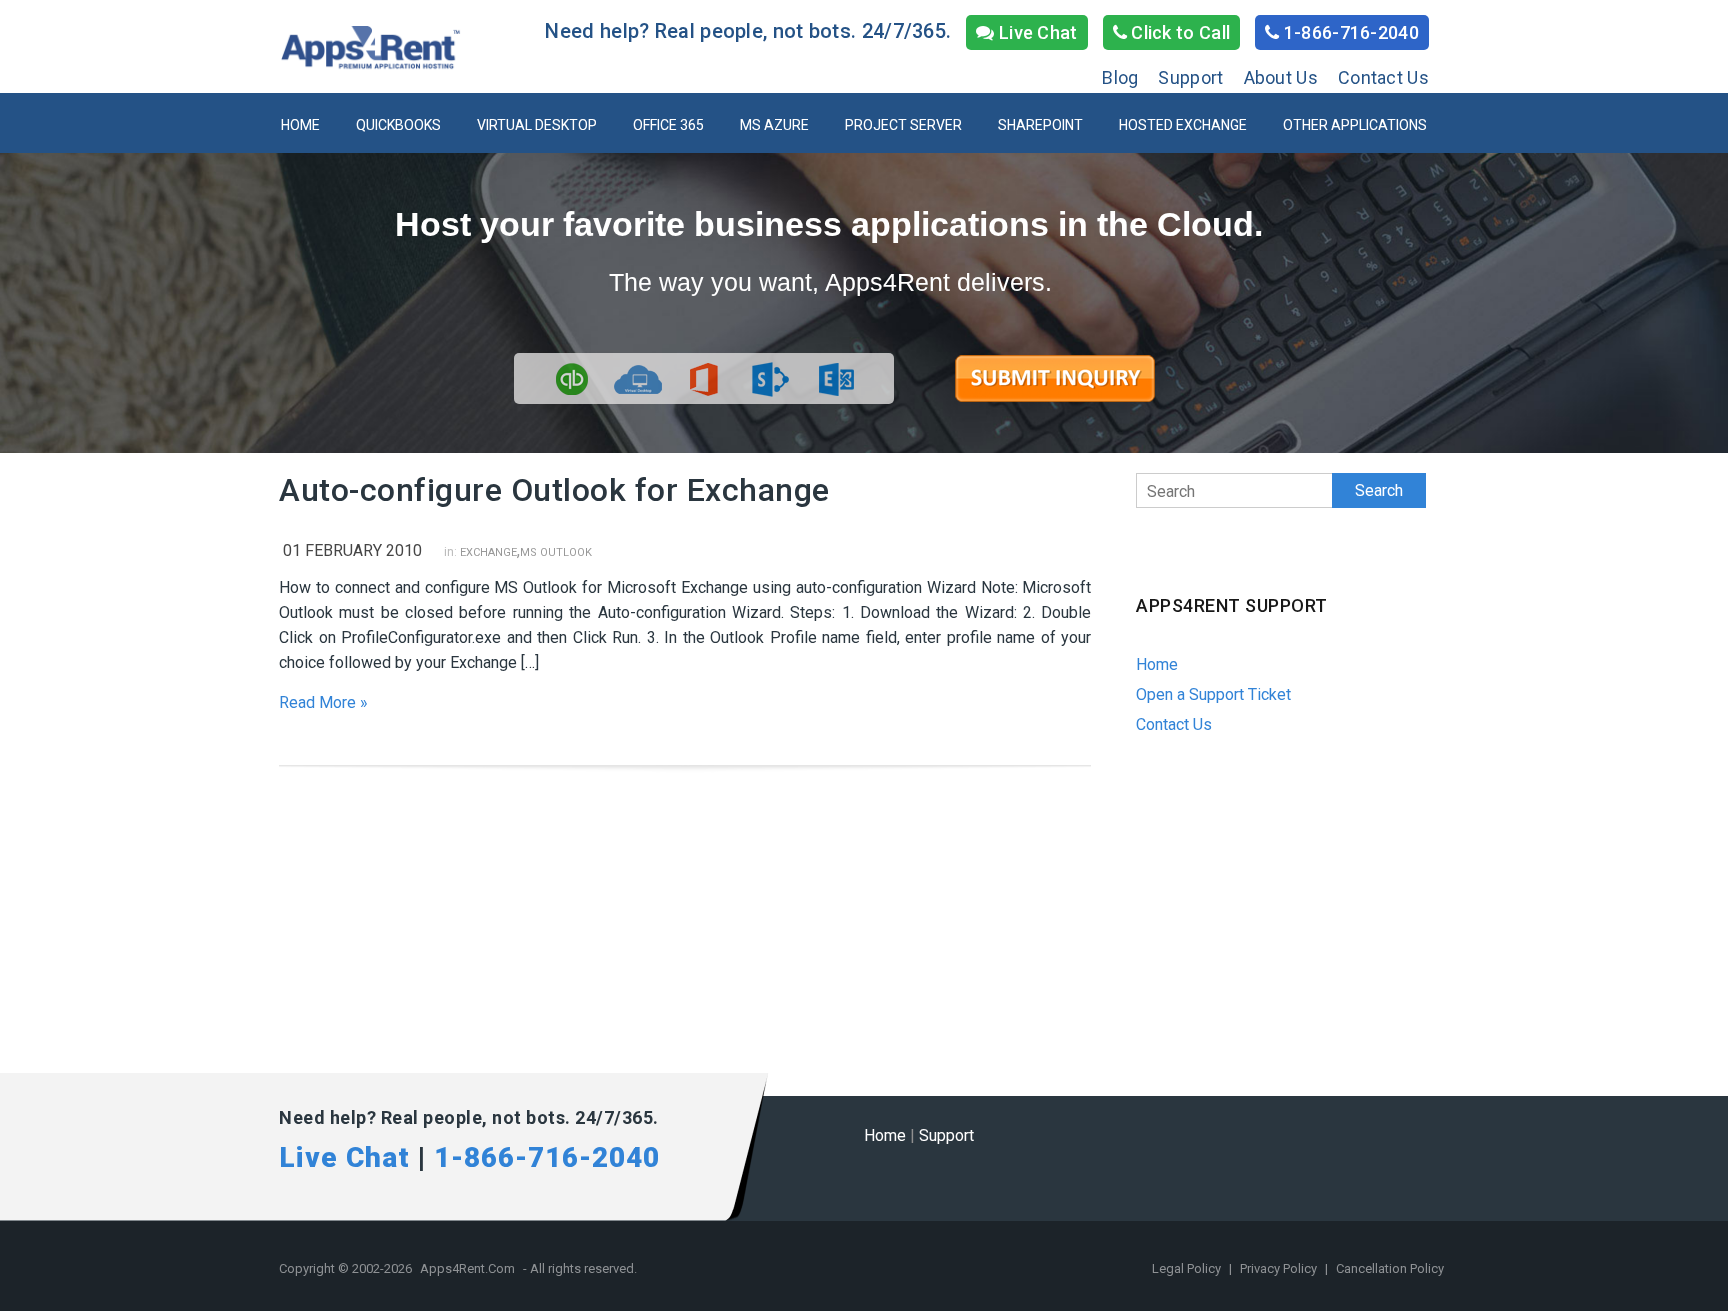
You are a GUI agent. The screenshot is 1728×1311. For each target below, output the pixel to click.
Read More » (323, 702)
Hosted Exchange (1183, 125)
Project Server (903, 125)
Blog (1120, 77)
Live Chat (1036, 32)
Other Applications (1355, 125)
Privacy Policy (1280, 1268)
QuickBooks (398, 125)
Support (1190, 77)
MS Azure (774, 125)
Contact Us (1383, 77)
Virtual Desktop (537, 125)
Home (300, 125)
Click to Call (1178, 32)
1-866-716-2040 (1350, 32)
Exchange (488, 552)
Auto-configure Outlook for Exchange (554, 490)
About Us (1281, 77)
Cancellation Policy (1390, 1268)
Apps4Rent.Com (467, 1268)
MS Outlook (556, 552)
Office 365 (668, 125)
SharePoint (1040, 125)
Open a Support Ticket (1213, 694)
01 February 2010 (352, 550)
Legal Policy (1188, 1268)
